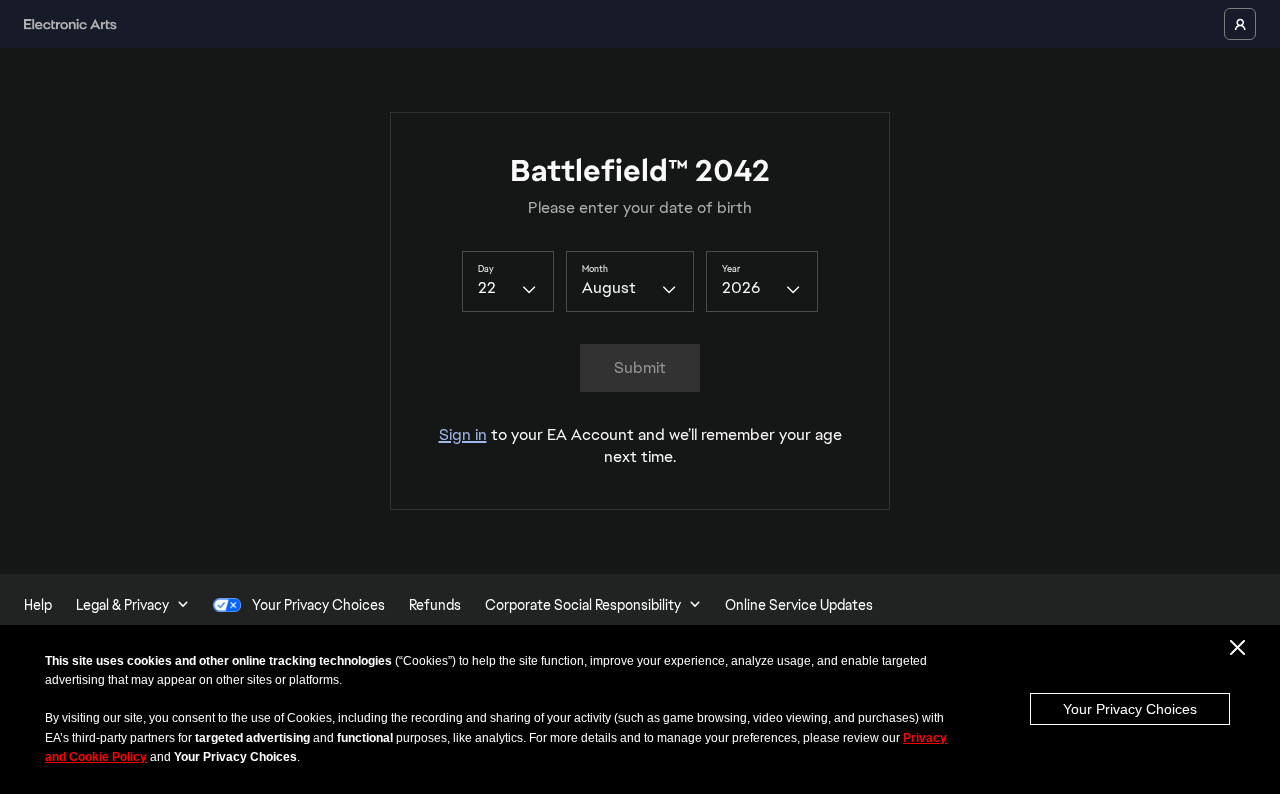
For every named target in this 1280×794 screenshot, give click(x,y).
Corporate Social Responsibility (583, 605)
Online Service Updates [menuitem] (799, 605)
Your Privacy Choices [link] (318, 605)
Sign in (463, 434)
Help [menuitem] (38, 605)
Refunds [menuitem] (435, 605)
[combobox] (508, 281)
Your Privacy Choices (1130, 709)
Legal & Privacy (122, 605)
